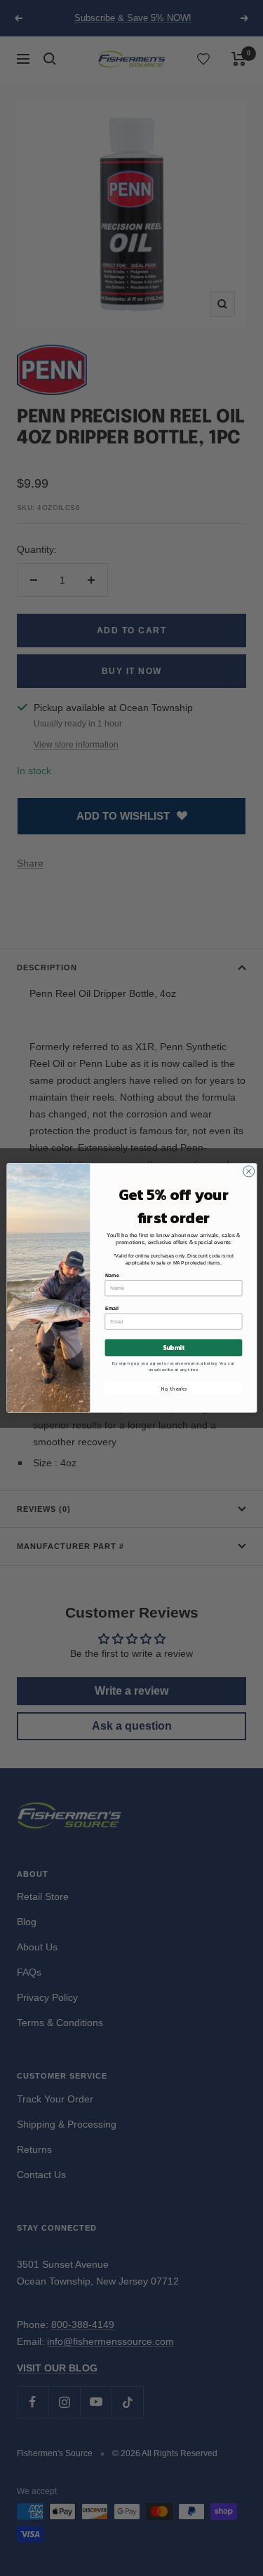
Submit (173, 1348)
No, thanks (174, 1389)
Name (112, 1275)
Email (111, 1309)
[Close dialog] (248, 1171)
